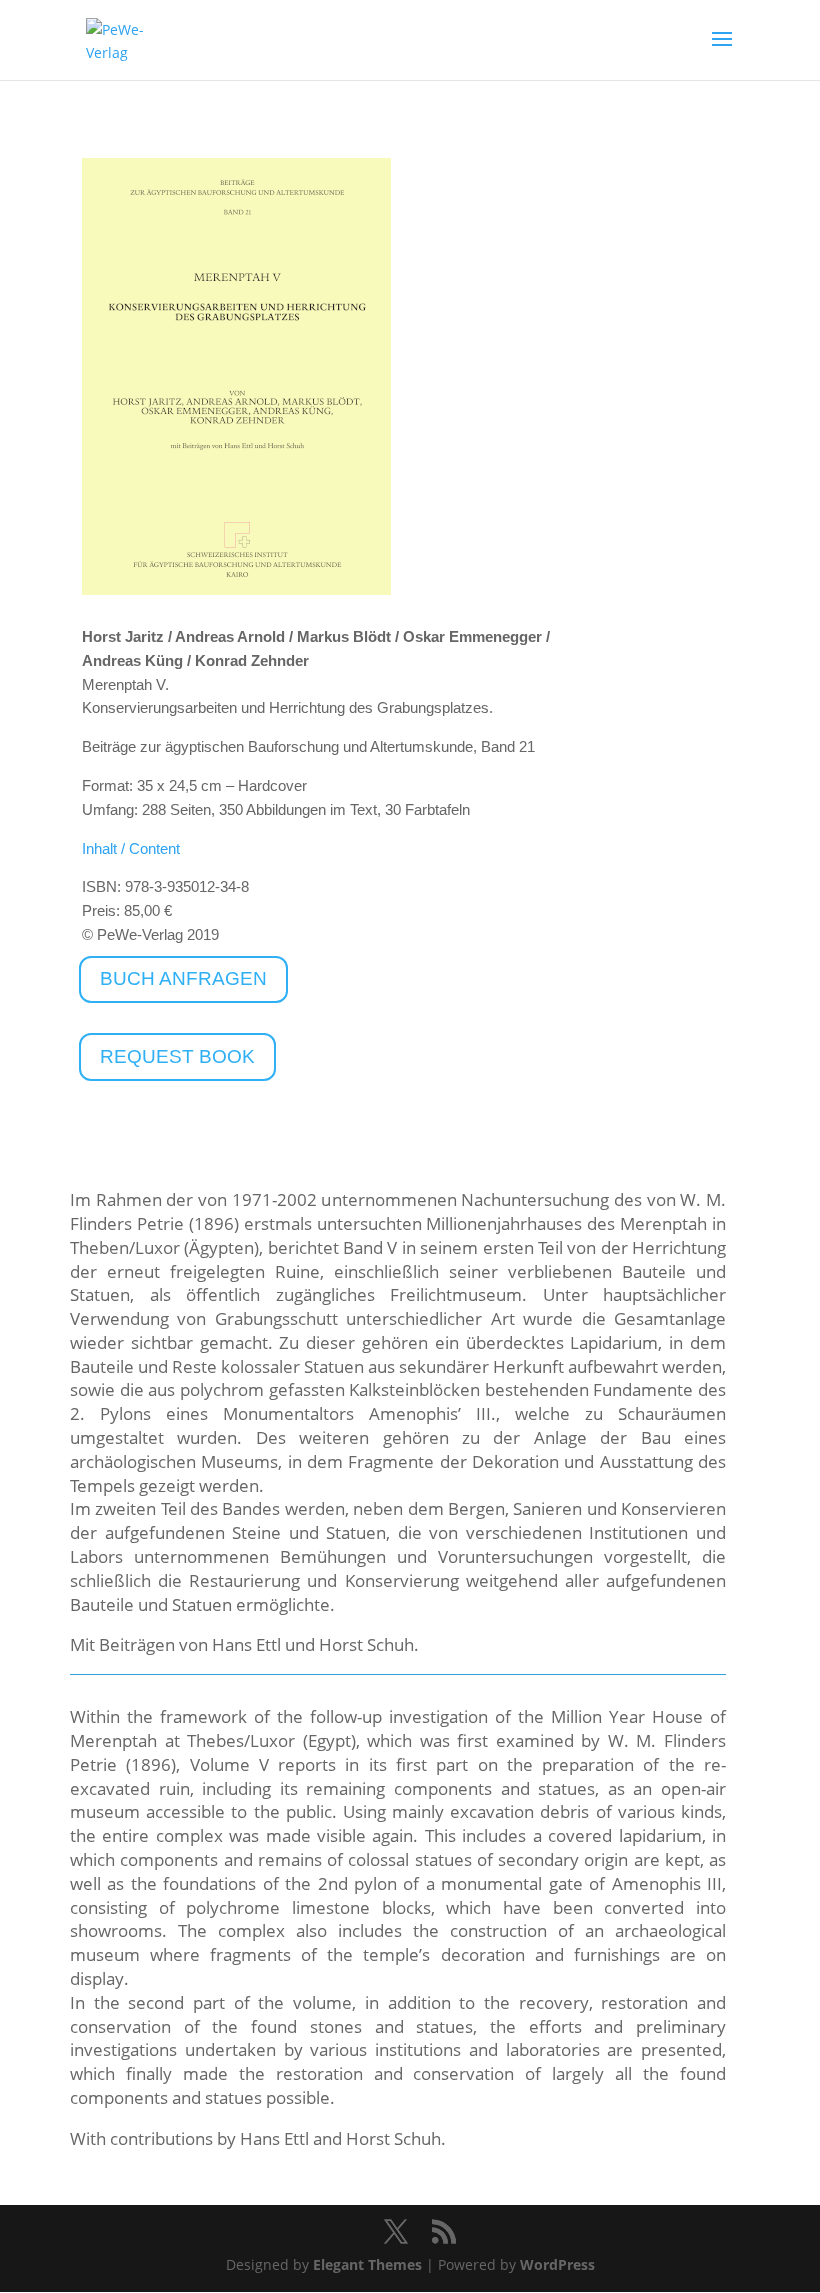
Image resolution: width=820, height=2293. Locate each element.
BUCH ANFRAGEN (183, 978)
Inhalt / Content (131, 848)
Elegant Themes (367, 2264)
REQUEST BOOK (177, 1056)
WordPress (557, 2264)
